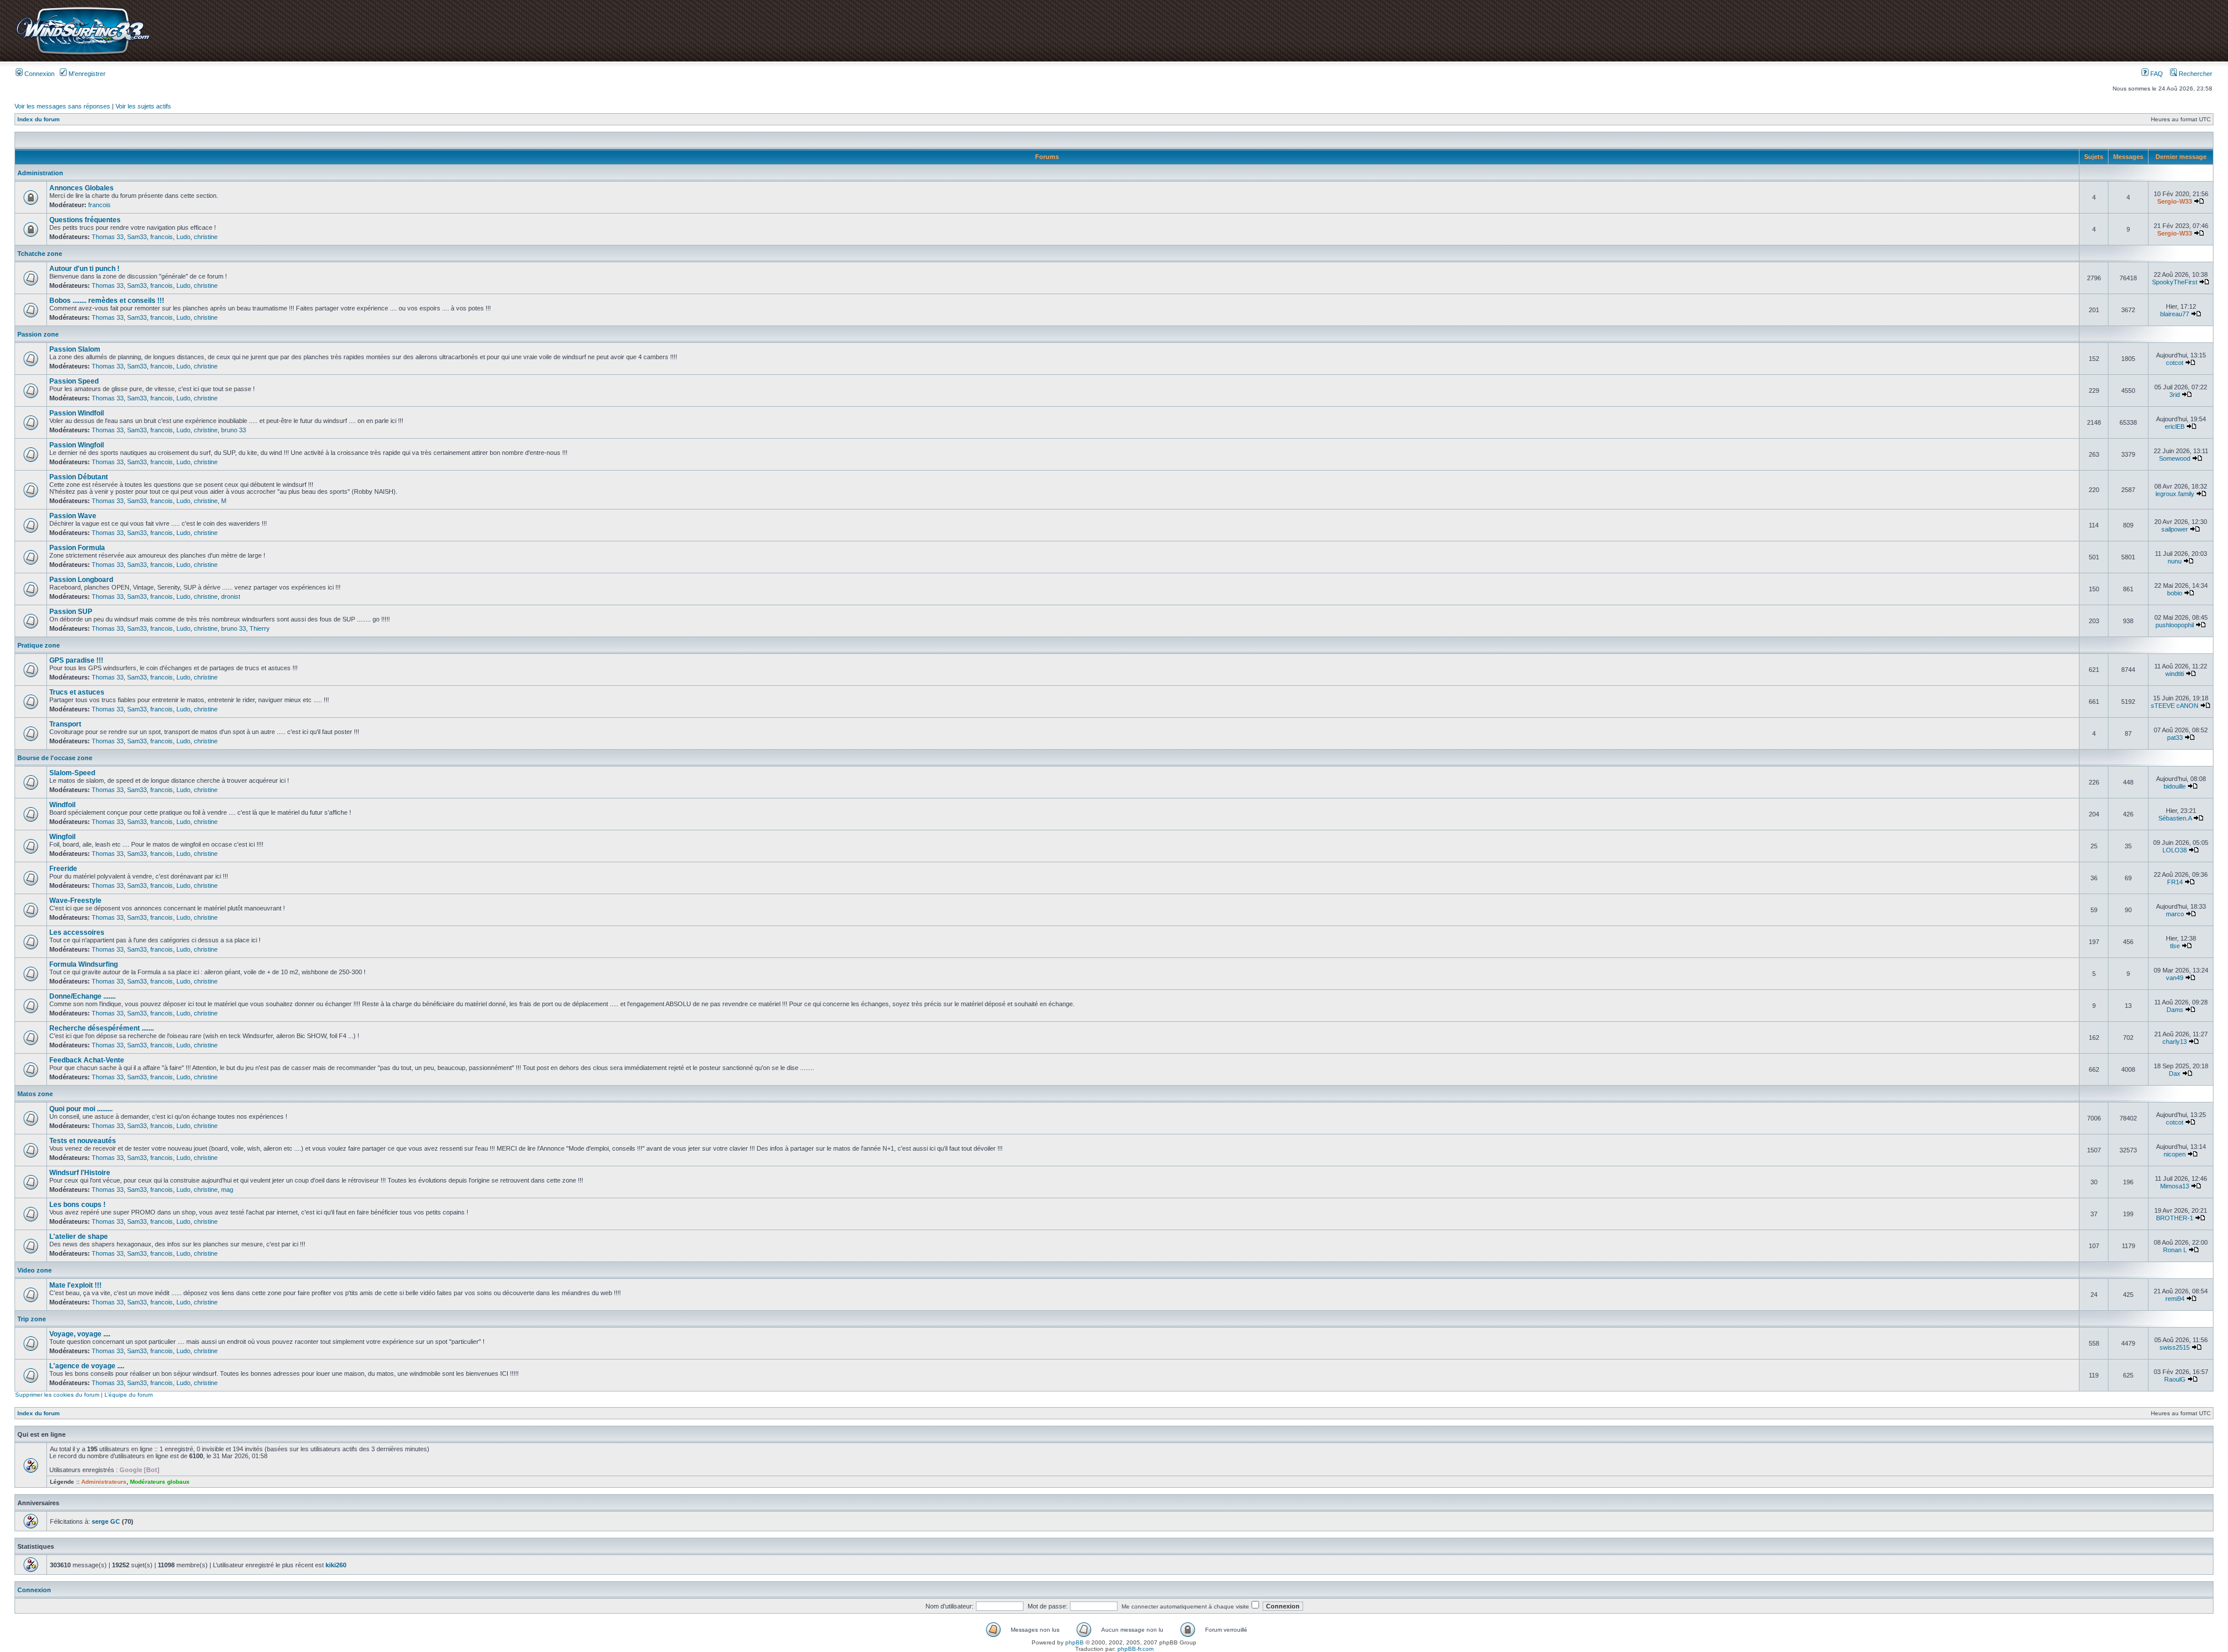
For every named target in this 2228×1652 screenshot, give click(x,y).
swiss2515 (2175, 1347)
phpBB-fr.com (1135, 1649)
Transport (65, 724)
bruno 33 (234, 430)
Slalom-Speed (72, 773)
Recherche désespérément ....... (102, 1028)
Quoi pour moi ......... (81, 1109)
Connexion (39, 74)
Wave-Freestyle (75, 901)
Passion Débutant (79, 477)
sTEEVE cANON (2175, 706)
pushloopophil (2175, 625)
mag (227, 1190)
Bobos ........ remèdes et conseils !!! (107, 301)
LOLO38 (2175, 850)
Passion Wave (73, 516)
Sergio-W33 (2175, 201)
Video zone (35, 1270)
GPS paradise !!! (76, 660)
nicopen (2175, 1154)
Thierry (260, 628)
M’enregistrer (86, 74)
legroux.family (2175, 494)
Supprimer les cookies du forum (57, 1395)
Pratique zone (39, 645)
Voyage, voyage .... (80, 1334)
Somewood (2175, 458)
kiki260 (336, 1565)
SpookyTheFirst (2175, 282)
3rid (2175, 395)
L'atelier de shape (79, 1237)
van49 (2175, 978)
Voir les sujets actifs (143, 106)
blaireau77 (2175, 314)
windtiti (2175, 674)
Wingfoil (62, 837)
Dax (2175, 1073)
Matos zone (35, 1094)
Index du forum (39, 119)
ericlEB (2175, 426)
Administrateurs (104, 1482)
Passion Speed (74, 381)
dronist (231, 597)
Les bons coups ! (77, 1205)
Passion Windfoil (77, 413)
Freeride (63, 869)
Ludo (183, 237)
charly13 (2175, 1042)
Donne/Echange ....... (82, 996)
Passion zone (38, 334)
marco (2175, 914)
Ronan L (2175, 1250)
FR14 (2175, 882)
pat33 (2175, 738)
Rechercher (2195, 74)
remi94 (2175, 1299)
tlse (2175, 946)
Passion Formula (77, 548)
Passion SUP (71, 612)
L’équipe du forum (129, 1395)
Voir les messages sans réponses (62, 106)
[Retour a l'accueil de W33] (83, 55)
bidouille (2175, 786)
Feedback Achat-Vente (87, 1060)
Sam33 (137, 237)
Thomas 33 (108, 237)
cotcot (2175, 363)
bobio (2175, 593)
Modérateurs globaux (160, 1482)
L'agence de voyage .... (87, 1366)
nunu (2175, 561)
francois (100, 205)
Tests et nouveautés (83, 1141)
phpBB (1075, 1642)
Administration (40, 173)
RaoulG (2175, 1379)
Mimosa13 (2175, 1186)
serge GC (106, 1521)
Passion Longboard (81, 580)
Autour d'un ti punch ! (84, 269)
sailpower (2175, 529)
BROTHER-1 (2175, 1218)
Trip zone (32, 1319)
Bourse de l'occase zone (55, 758)
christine (206, 237)
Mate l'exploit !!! (75, 1285)
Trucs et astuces (77, 692)
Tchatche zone (40, 254)
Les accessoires (77, 932)
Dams (2175, 1010)
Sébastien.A (2175, 818)
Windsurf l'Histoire (80, 1173)
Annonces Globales (82, 188)
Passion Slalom (75, 349)
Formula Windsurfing (84, 964)
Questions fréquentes (85, 220)
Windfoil (62, 805)
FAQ (2156, 74)
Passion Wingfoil (77, 445)
